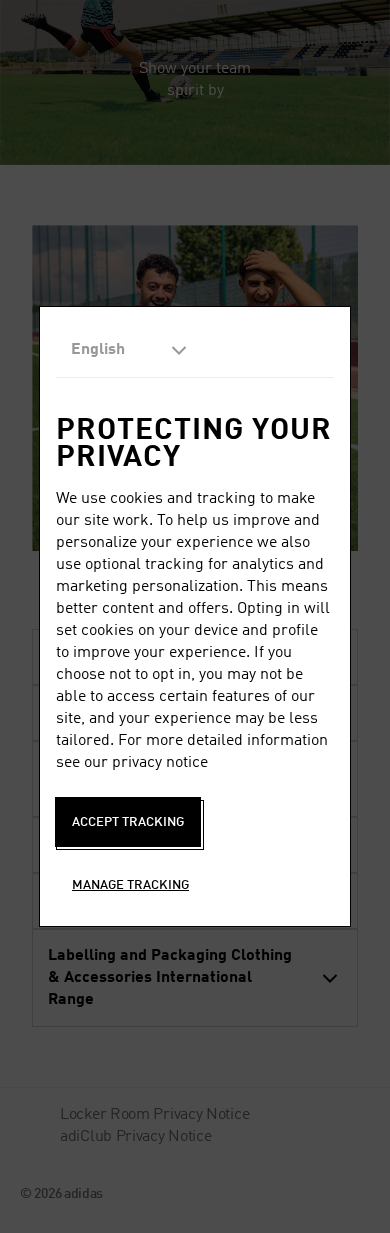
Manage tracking (130, 885)
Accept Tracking (128, 822)
